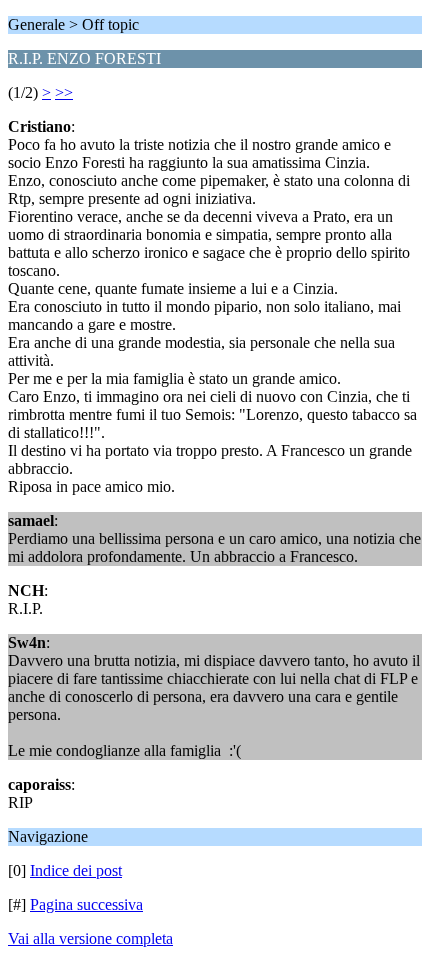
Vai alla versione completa (90, 938)
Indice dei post (76, 870)
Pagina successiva (86, 904)
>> (64, 92)
